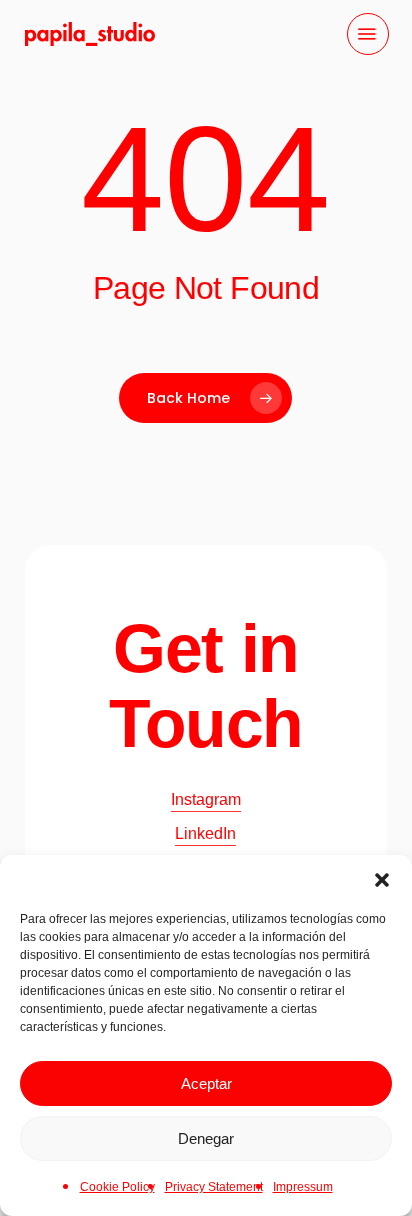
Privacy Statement (214, 1187)
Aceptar (206, 1083)
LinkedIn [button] (205, 833)
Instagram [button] (206, 799)
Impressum (303, 1187)
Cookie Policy (117, 1187)
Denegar (206, 1138)
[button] (382, 880)
